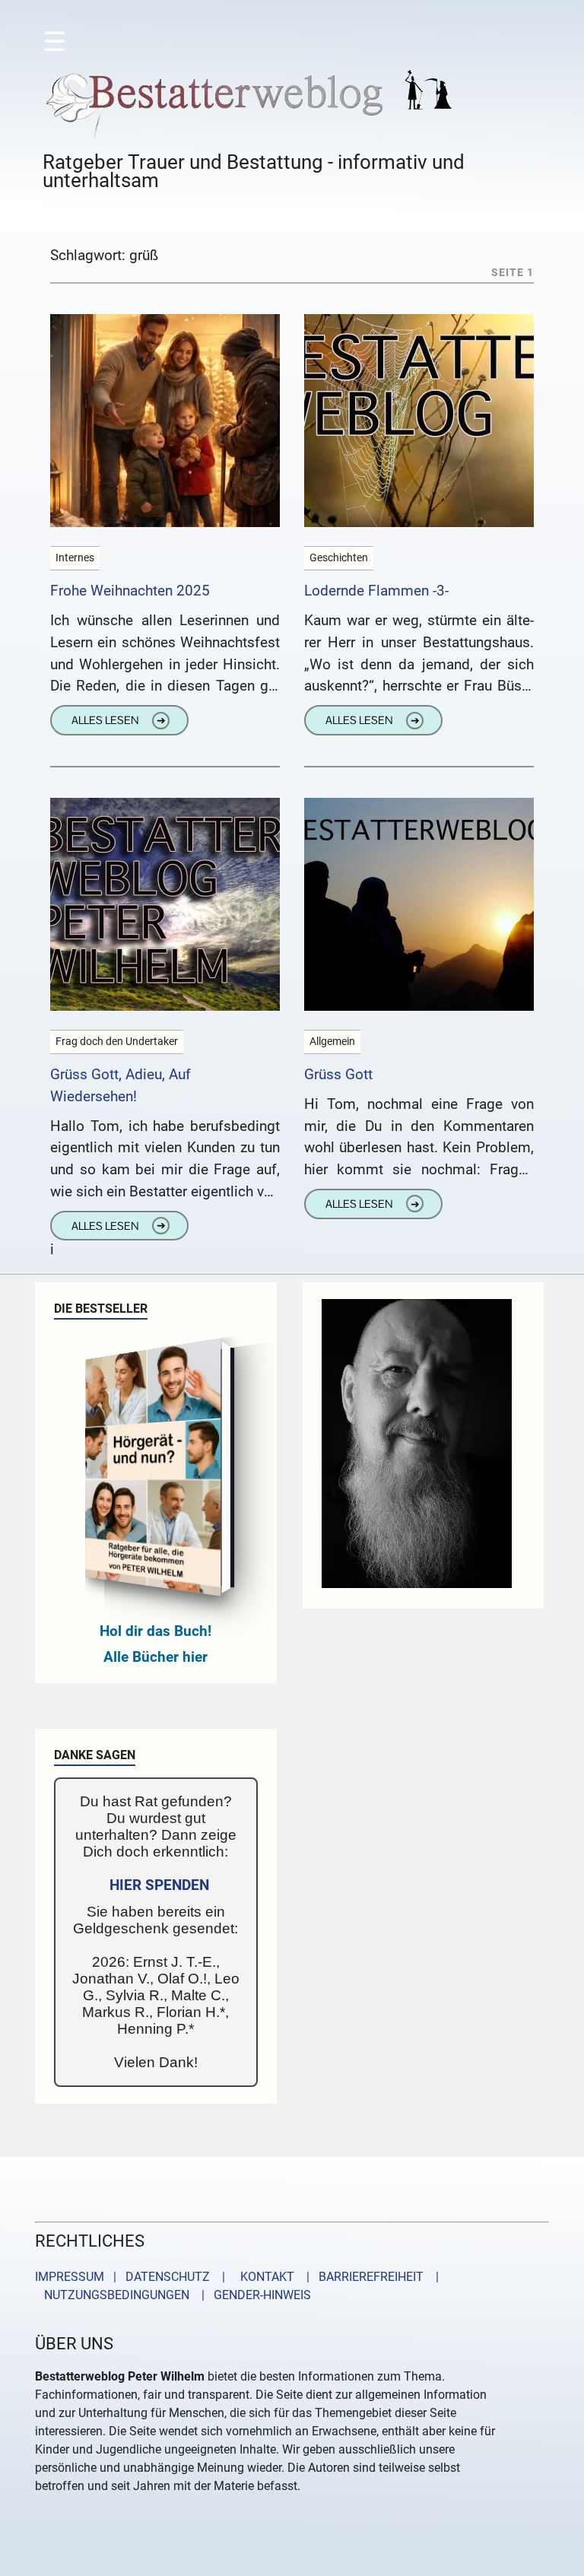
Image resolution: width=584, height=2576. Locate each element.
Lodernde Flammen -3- (376, 591)
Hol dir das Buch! (156, 1631)
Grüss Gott (338, 1074)
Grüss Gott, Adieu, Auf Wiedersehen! (121, 1085)
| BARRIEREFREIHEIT (360, 2277)
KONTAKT (264, 2277)
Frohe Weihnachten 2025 (130, 591)
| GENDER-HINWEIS (252, 2295)
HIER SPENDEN (159, 1885)
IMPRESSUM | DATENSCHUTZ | (133, 2277)
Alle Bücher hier (156, 1657)
